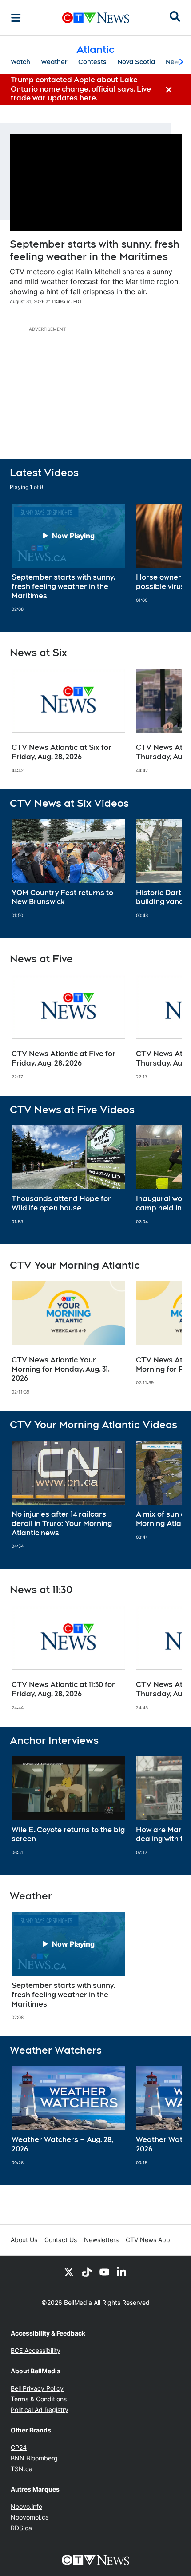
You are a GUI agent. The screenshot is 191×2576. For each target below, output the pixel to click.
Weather (54, 62)
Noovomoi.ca (30, 2517)
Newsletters (101, 2240)
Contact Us (61, 2240)
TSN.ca (22, 2469)
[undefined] (68, 558)
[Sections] (16, 18)
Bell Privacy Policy (37, 2388)
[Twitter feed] (69, 2272)
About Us (24, 2240)
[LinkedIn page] (122, 2272)
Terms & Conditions (39, 2399)
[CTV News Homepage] (96, 18)
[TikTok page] (87, 2272)
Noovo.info (26, 2506)
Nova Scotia (136, 62)
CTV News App (148, 2240)
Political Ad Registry (40, 2410)
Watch (20, 62)
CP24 (19, 2447)
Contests (92, 62)
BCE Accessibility (36, 2350)
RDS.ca (21, 2528)
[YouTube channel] (104, 2272)
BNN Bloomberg (34, 2458)
